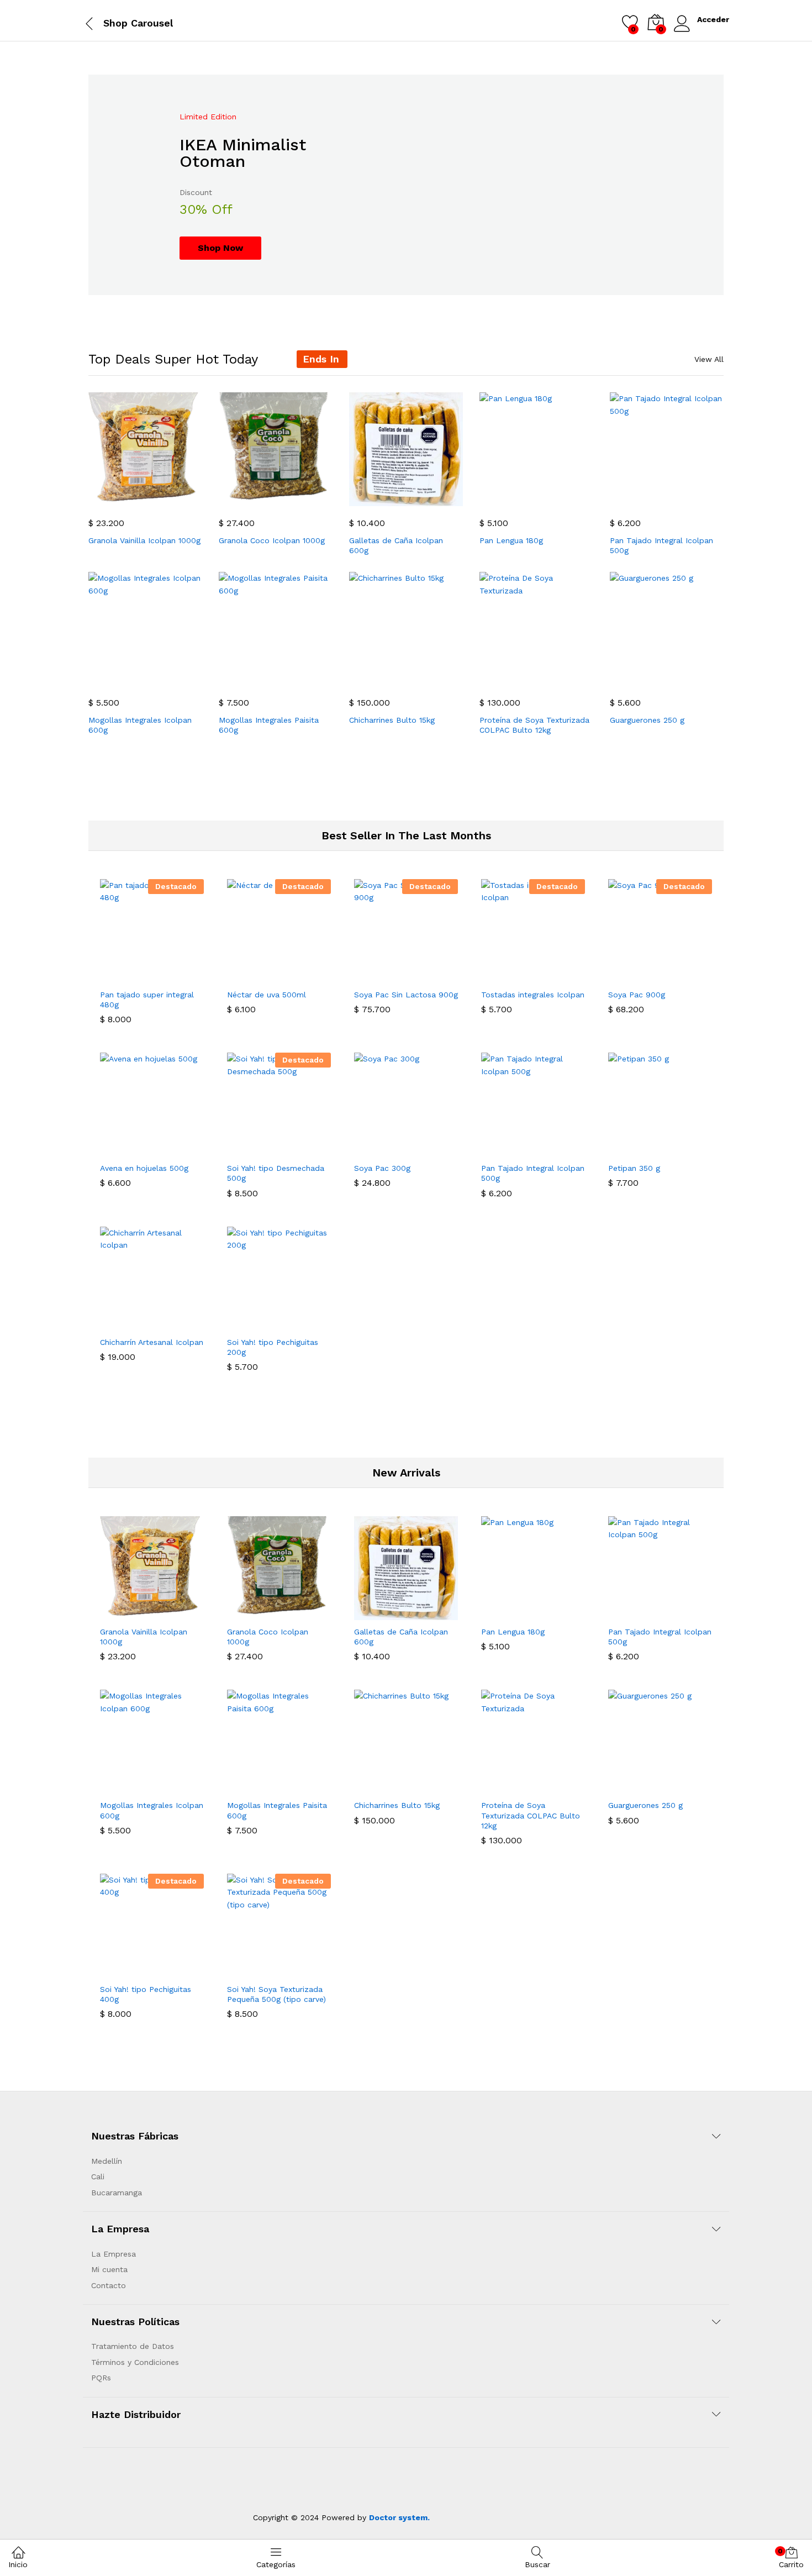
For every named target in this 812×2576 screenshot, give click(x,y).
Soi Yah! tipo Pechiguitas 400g (146, 1994)
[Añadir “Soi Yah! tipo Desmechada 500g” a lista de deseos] (304, 1150)
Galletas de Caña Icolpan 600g (396, 545)
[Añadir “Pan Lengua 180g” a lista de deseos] (562, 500)
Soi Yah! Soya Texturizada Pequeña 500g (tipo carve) (276, 1994)
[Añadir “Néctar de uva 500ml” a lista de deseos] (304, 976)
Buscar (537, 2564)
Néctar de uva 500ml (267, 995)
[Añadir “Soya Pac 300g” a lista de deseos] (431, 1150)
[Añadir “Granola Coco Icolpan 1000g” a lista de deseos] (301, 500)
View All (709, 359)
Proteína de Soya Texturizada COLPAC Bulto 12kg (534, 725)
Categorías (276, 2564)
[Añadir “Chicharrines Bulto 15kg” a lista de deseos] (431, 679)
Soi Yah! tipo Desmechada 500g (276, 1173)
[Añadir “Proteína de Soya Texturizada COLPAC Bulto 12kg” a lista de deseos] (562, 679)
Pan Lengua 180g (511, 540)
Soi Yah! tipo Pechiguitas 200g (273, 1347)
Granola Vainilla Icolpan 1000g (144, 540)
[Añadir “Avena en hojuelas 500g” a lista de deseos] (177, 1150)
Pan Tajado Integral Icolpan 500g (661, 545)
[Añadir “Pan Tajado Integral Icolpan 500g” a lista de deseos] (692, 500)
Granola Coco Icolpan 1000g (272, 540)
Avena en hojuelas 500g (144, 1168)
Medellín (107, 2161)
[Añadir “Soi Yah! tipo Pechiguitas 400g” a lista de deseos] (177, 1971)
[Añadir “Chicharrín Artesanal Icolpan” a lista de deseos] (177, 1324)
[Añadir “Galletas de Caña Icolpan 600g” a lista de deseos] (431, 500)
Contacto (109, 2285)
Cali (98, 2177)
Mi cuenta (109, 2269)
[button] (120, 500)
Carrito (791, 2558)
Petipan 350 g (634, 1168)
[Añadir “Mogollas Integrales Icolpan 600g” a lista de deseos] (171, 679)
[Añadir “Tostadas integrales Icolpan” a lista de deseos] (558, 976)
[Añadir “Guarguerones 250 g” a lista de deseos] (692, 679)
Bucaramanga (117, 2193)
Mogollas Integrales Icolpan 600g (140, 725)
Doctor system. (399, 2517)
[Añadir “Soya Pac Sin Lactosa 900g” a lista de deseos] (431, 976)
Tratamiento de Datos (133, 2346)
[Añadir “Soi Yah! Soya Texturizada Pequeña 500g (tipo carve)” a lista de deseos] (304, 1971)
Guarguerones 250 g (647, 720)
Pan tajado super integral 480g (147, 1000)
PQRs (101, 2378)
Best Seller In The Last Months (406, 835)
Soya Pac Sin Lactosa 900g (406, 995)
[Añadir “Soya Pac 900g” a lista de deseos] (686, 976)
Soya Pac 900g (637, 995)
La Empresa (114, 2254)
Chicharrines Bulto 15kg (392, 720)
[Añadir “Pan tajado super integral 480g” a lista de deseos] (177, 976)
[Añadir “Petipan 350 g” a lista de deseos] (686, 1150)
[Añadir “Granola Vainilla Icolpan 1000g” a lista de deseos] (171, 500)
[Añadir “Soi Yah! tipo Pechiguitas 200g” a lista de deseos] (304, 1324)
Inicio (18, 2564)
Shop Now (220, 248)
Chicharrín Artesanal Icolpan (152, 1342)
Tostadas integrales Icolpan (533, 995)
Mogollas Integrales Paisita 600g (269, 725)
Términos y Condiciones (135, 2362)
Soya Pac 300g (382, 1168)
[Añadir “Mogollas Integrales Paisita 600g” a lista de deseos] (301, 679)
